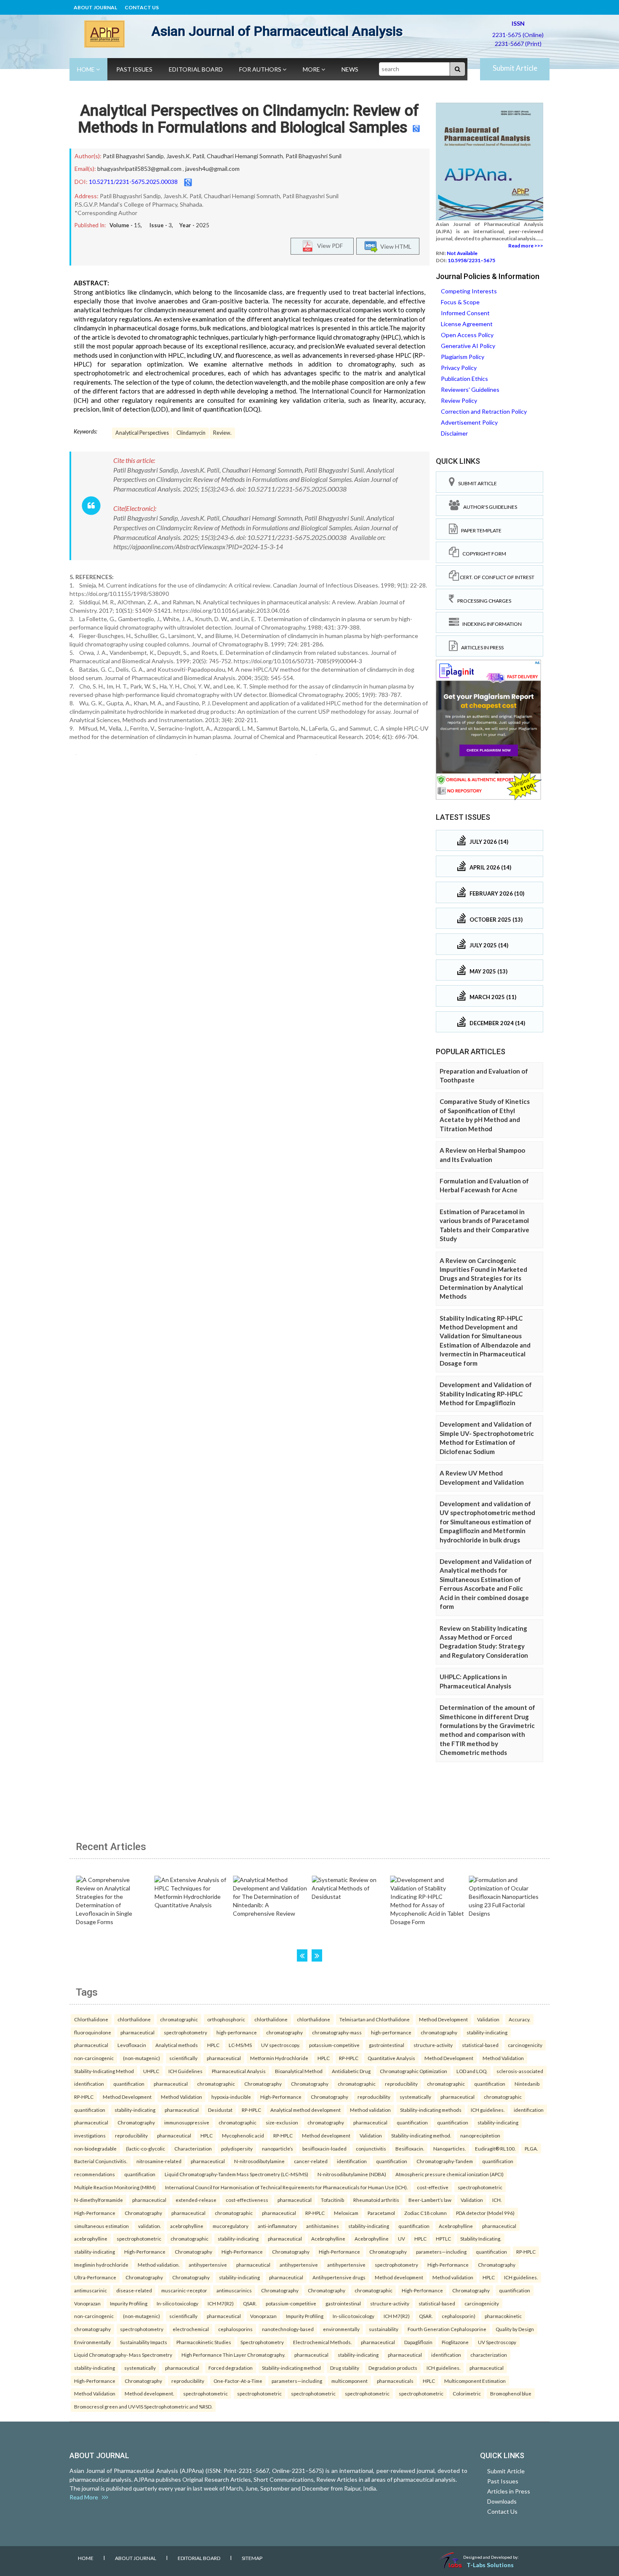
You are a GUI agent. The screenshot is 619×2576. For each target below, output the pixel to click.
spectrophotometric (480, 2187)
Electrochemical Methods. (322, 2342)
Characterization (193, 2148)
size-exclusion (282, 2122)
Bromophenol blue (511, 2393)
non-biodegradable (95, 2148)
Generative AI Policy (468, 346)
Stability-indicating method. (421, 2135)
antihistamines (323, 2226)
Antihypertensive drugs (339, 2277)
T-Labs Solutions (490, 2565)
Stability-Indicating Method (104, 2071)
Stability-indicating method (291, 2368)
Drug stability (345, 2368)
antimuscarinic (91, 2290)
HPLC (213, 2045)
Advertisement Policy (469, 422)
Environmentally (92, 2342)
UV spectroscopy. (280, 2045)
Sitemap (252, 2558)
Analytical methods (177, 2045)
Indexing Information (490, 624)
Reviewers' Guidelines (470, 389)
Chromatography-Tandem (445, 2161)
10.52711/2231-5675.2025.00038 (133, 182)
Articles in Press (481, 647)
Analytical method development (305, 2110)
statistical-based (480, 2045)
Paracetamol (381, 2213)
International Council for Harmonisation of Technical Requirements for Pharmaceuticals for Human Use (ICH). (286, 2187)
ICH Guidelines (185, 2071)
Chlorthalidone (91, 2019)
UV (402, 2238)
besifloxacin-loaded (324, 2148)
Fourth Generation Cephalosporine (447, 2329)
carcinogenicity (525, 2045)
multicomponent (350, 2381)
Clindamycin (191, 433)
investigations (90, 2135)
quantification (129, 2084)
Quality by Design (515, 2329)
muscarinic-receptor (184, 2290)
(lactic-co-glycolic (145, 2148)
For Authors (261, 69)
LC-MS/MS (240, 2045)
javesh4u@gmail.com (212, 169)
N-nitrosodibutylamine (259, 2161)
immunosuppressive (187, 2122)
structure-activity (433, 2045)
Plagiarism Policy (463, 357)
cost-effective (433, 2187)
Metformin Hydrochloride (279, 2058)
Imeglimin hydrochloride (101, 2265)
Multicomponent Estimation (475, 2381)
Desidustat (220, 2110)
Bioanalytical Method (299, 2071)
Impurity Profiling (129, 2303)
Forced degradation (231, 2368)
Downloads (502, 2501)
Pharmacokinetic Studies (204, 2342)
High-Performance (281, 2097)
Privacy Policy (459, 368)
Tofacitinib (332, 2200)
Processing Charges (483, 601)
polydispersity (237, 2148)
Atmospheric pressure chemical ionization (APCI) (450, 2174)
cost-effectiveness (247, 2200)
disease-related (134, 2290)
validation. (149, 2226)
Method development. (149, 2393)
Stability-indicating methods (431, 2110)
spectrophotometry (185, 2032)
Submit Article (515, 68)
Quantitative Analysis (391, 2058)
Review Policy (459, 400)
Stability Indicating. (481, 2238)
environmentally (341, 2329)
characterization (489, 2355)
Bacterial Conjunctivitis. (101, 2161)
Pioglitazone (455, 2342)
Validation (488, 2019)
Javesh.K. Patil (185, 156)
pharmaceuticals (395, 2381)
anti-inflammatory (277, 2226)
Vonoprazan (87, 2303)
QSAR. (250, 2303)
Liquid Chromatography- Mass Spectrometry (123, 2355)
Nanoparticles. (450, 2148)
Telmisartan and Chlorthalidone (375, 2019)
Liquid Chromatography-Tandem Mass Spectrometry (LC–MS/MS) (236, 2174)
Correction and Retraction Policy (484, 411)
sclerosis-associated (520, 2071)
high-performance (237, 2032)
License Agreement (467, 324)
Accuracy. (519, 2019)
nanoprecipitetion (480, 2135)
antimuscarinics (234, 2290)
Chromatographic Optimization (414, 2071)
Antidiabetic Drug (351, 2071)
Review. (222, 433)
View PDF (328, 245)
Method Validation (503, 2058)
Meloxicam (346, 2213)
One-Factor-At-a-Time (238, 2381)
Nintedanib (527, 2084)
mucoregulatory (231, 2226)
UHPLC (151, 2071)
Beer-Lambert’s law (430, 2200)
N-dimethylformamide (99, 2200)
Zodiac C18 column (426, 2213)
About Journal (95, 7)
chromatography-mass (337, 2032)
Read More (86, 2497)
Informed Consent (465, 313)
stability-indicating (487, 2032)
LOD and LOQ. (472, 2071)
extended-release (196, 2200)
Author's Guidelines (488, 507)
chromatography (284, 2032)
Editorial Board (196, 69)
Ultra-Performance (95, 2277)
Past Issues (134, 69)
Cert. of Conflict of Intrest (497, 577)
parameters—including (441, 2252)
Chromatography (263, 2084)
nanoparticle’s (277, 2148)
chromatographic (179, 2019)
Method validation (370, 2110)
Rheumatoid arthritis (376, 2200)
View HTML (395, 246)
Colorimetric (467, 2393)
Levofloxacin (132, 2045)
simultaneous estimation (101, 2226)
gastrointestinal (387, 2045)
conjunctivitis (371, 2148)
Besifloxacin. (410, 2148)
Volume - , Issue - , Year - (159, 225)
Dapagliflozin (418, 2342)
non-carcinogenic (94, 2058)
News (350, 69)
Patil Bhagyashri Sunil (314, 156)
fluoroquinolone (93, 2032)
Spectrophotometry (262, 2342)
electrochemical (191, 2329)
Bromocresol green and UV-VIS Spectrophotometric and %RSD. (143, 2406)
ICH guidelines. (488, 2110)
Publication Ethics (464, 379)
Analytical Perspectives (142, 433)
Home (87, 69)
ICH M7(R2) (221, 2303)
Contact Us (142, 7)
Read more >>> (526, 246)
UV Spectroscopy (497, 2342)
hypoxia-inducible (231, 2097)
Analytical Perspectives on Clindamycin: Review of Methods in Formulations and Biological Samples (248, 119)
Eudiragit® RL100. (495, 2148)
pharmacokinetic (503, 2316)
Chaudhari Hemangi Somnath (245, 156)
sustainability (384, 2329)
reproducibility (401, 2084)
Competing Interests (469, 291)
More (312, 69)
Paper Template (480, 530)
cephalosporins (235, 2329)
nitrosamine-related (159, 2161)
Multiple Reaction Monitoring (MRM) (115, 2187)
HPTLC (443, 2238)
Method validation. (159, 2265)
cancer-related (311, 2161)
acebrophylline (187, 2226)
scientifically (183, 2058)
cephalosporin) (459, 2316)
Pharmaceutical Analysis (239, 2071)
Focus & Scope (460, 302)
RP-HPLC (349, 2058)
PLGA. (531, 2148)
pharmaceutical (137, 2032)
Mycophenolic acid (243, 2135)
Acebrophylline (456, 2226)
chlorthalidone (134, 2019)
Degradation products (393, 2368)
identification (89, 2084)
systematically (415, 2097)
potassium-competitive (334, 2045)
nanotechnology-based (288, 2329)
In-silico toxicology (177, 2303)
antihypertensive (208, 2265)
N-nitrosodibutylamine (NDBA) (352, 2174)
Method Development (443, 2019)
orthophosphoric (226, 2019)
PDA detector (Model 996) (485, 2213)
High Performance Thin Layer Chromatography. (233, 2355)
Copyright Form (483, 554)
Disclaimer (454, 433)
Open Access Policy (467, 335)
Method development (326, 2135)
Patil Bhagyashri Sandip (133, 156)
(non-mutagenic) (141, 2058)
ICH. (497, 2200)
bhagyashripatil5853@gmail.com (139, 169)
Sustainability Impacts (144, 2342)
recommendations (95, 2174)
